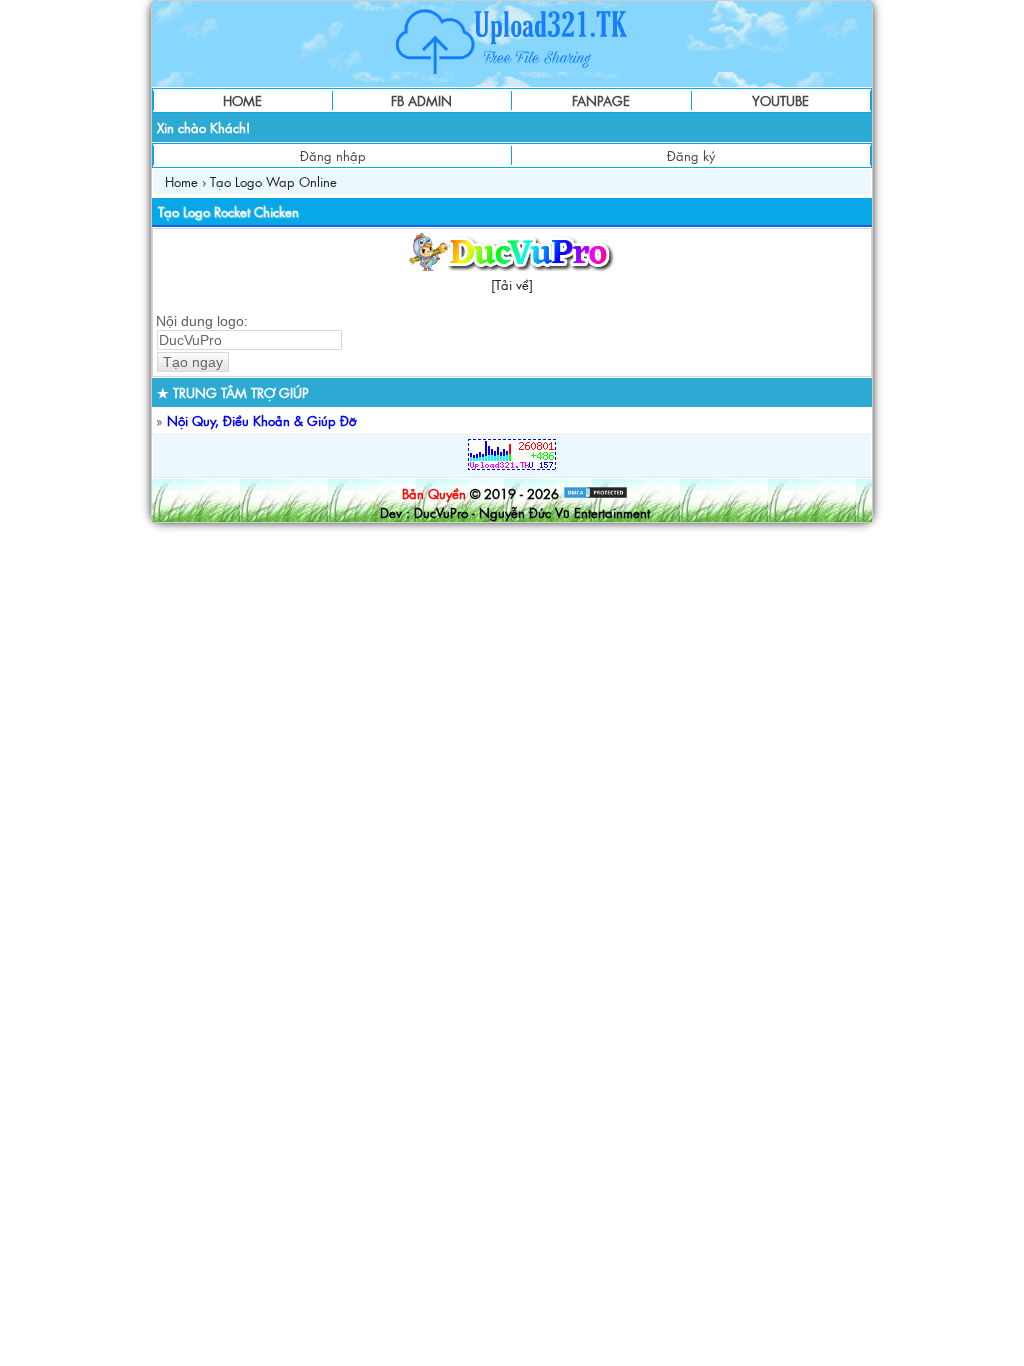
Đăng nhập (333, 155)
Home (181, 181)
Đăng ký (691, 155)
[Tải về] (512, 284)
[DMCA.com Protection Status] (595, 493)
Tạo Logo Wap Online (273, 181)
